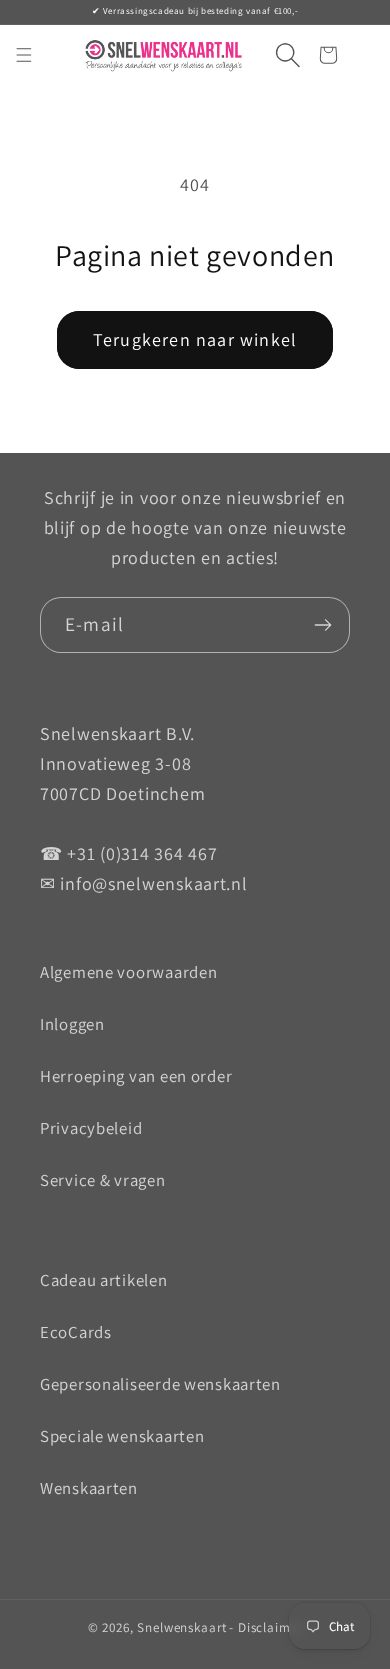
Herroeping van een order (136, 1076)
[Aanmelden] (322, 625)
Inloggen (72, 1024)
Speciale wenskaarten (122, 1436)
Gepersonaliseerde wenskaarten (160, 1384)
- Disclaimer (265, 1627)
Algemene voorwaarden (128, 972)
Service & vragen (103, 1180)
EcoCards (76, 1332)
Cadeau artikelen (104, 1280)
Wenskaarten (89, 1488)
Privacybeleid (91, 1128)
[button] (279, 55)
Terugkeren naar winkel (195, 339)
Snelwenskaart (181, 1627)
